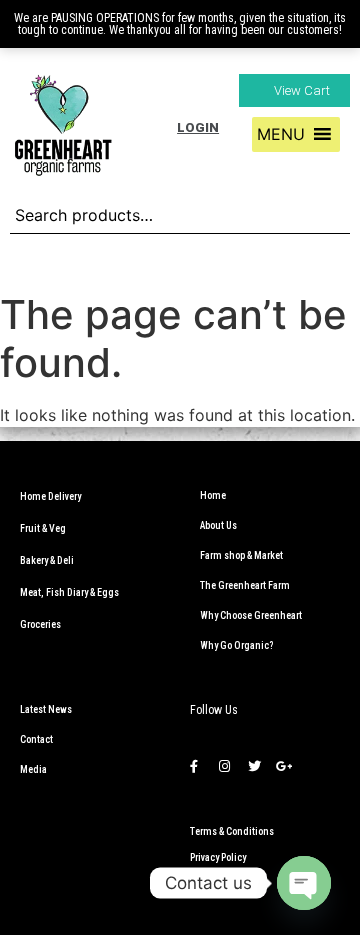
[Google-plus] (284, 766)
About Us (218, 525)
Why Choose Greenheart (251, 615)
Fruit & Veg (43, 528)
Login (198, 127)
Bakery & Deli (47, 560)
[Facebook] (194, 766)
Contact (36, 739)
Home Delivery (50, 496)
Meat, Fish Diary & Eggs (69, 592)
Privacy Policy (218, 857)
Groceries (40, 624)
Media (33, 769)
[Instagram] (224, 766)
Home (213, 495)
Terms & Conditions (232, 831)
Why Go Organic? (236, 645)
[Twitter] (254, 766)
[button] (294, 90)
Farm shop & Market (241, 555)
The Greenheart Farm (245, 585)
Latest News (46, 709)
